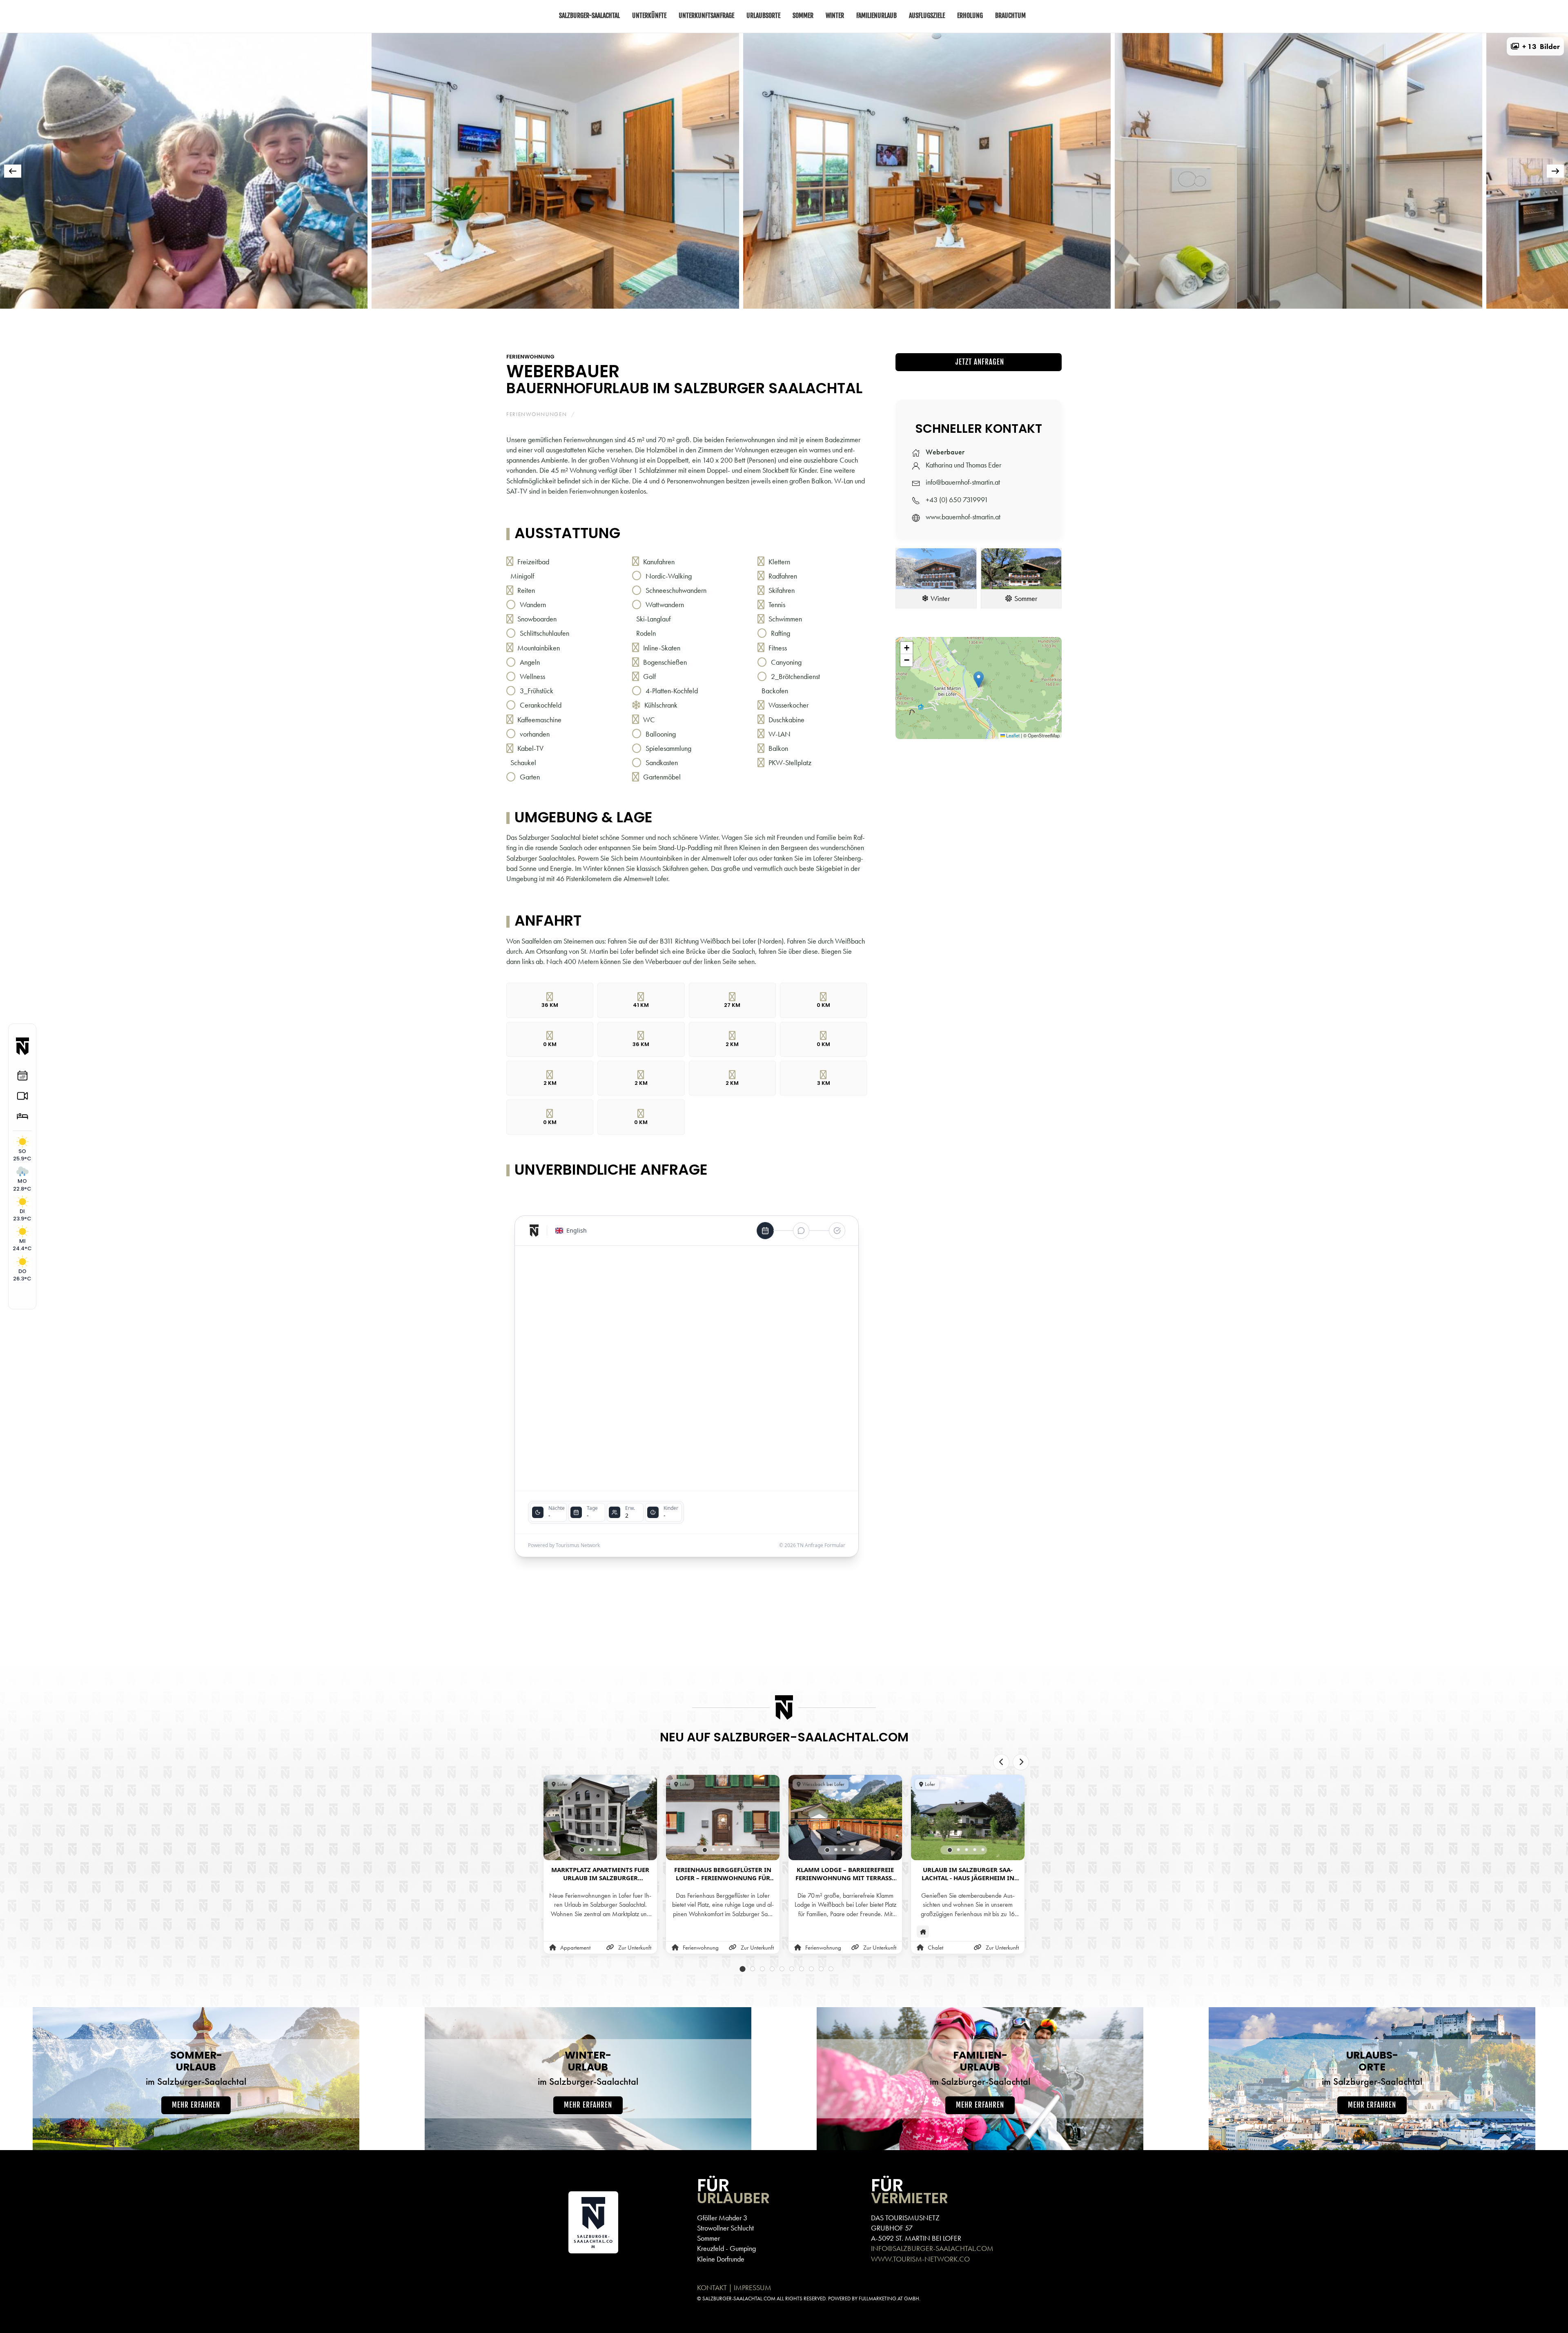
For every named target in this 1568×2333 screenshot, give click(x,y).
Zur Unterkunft (635, 1948)
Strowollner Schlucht (725, 2228)
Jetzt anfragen (979, 362)
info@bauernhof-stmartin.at (963, 482)
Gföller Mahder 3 (722, 2218)
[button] (1535, 46)
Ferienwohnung (530, 357)
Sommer (708, 2238)
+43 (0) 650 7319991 (957, 500)
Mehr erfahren (196, 2105)
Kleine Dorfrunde (721, 2259)
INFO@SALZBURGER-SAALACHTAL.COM (932, 2248)
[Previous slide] (1001, 1762)
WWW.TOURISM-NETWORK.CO (920, 2259)
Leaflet (1012, 735)
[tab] (723, 320)
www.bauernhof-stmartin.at (963, 517)
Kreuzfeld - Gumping (726, 2248)
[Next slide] (1021, 1762)
